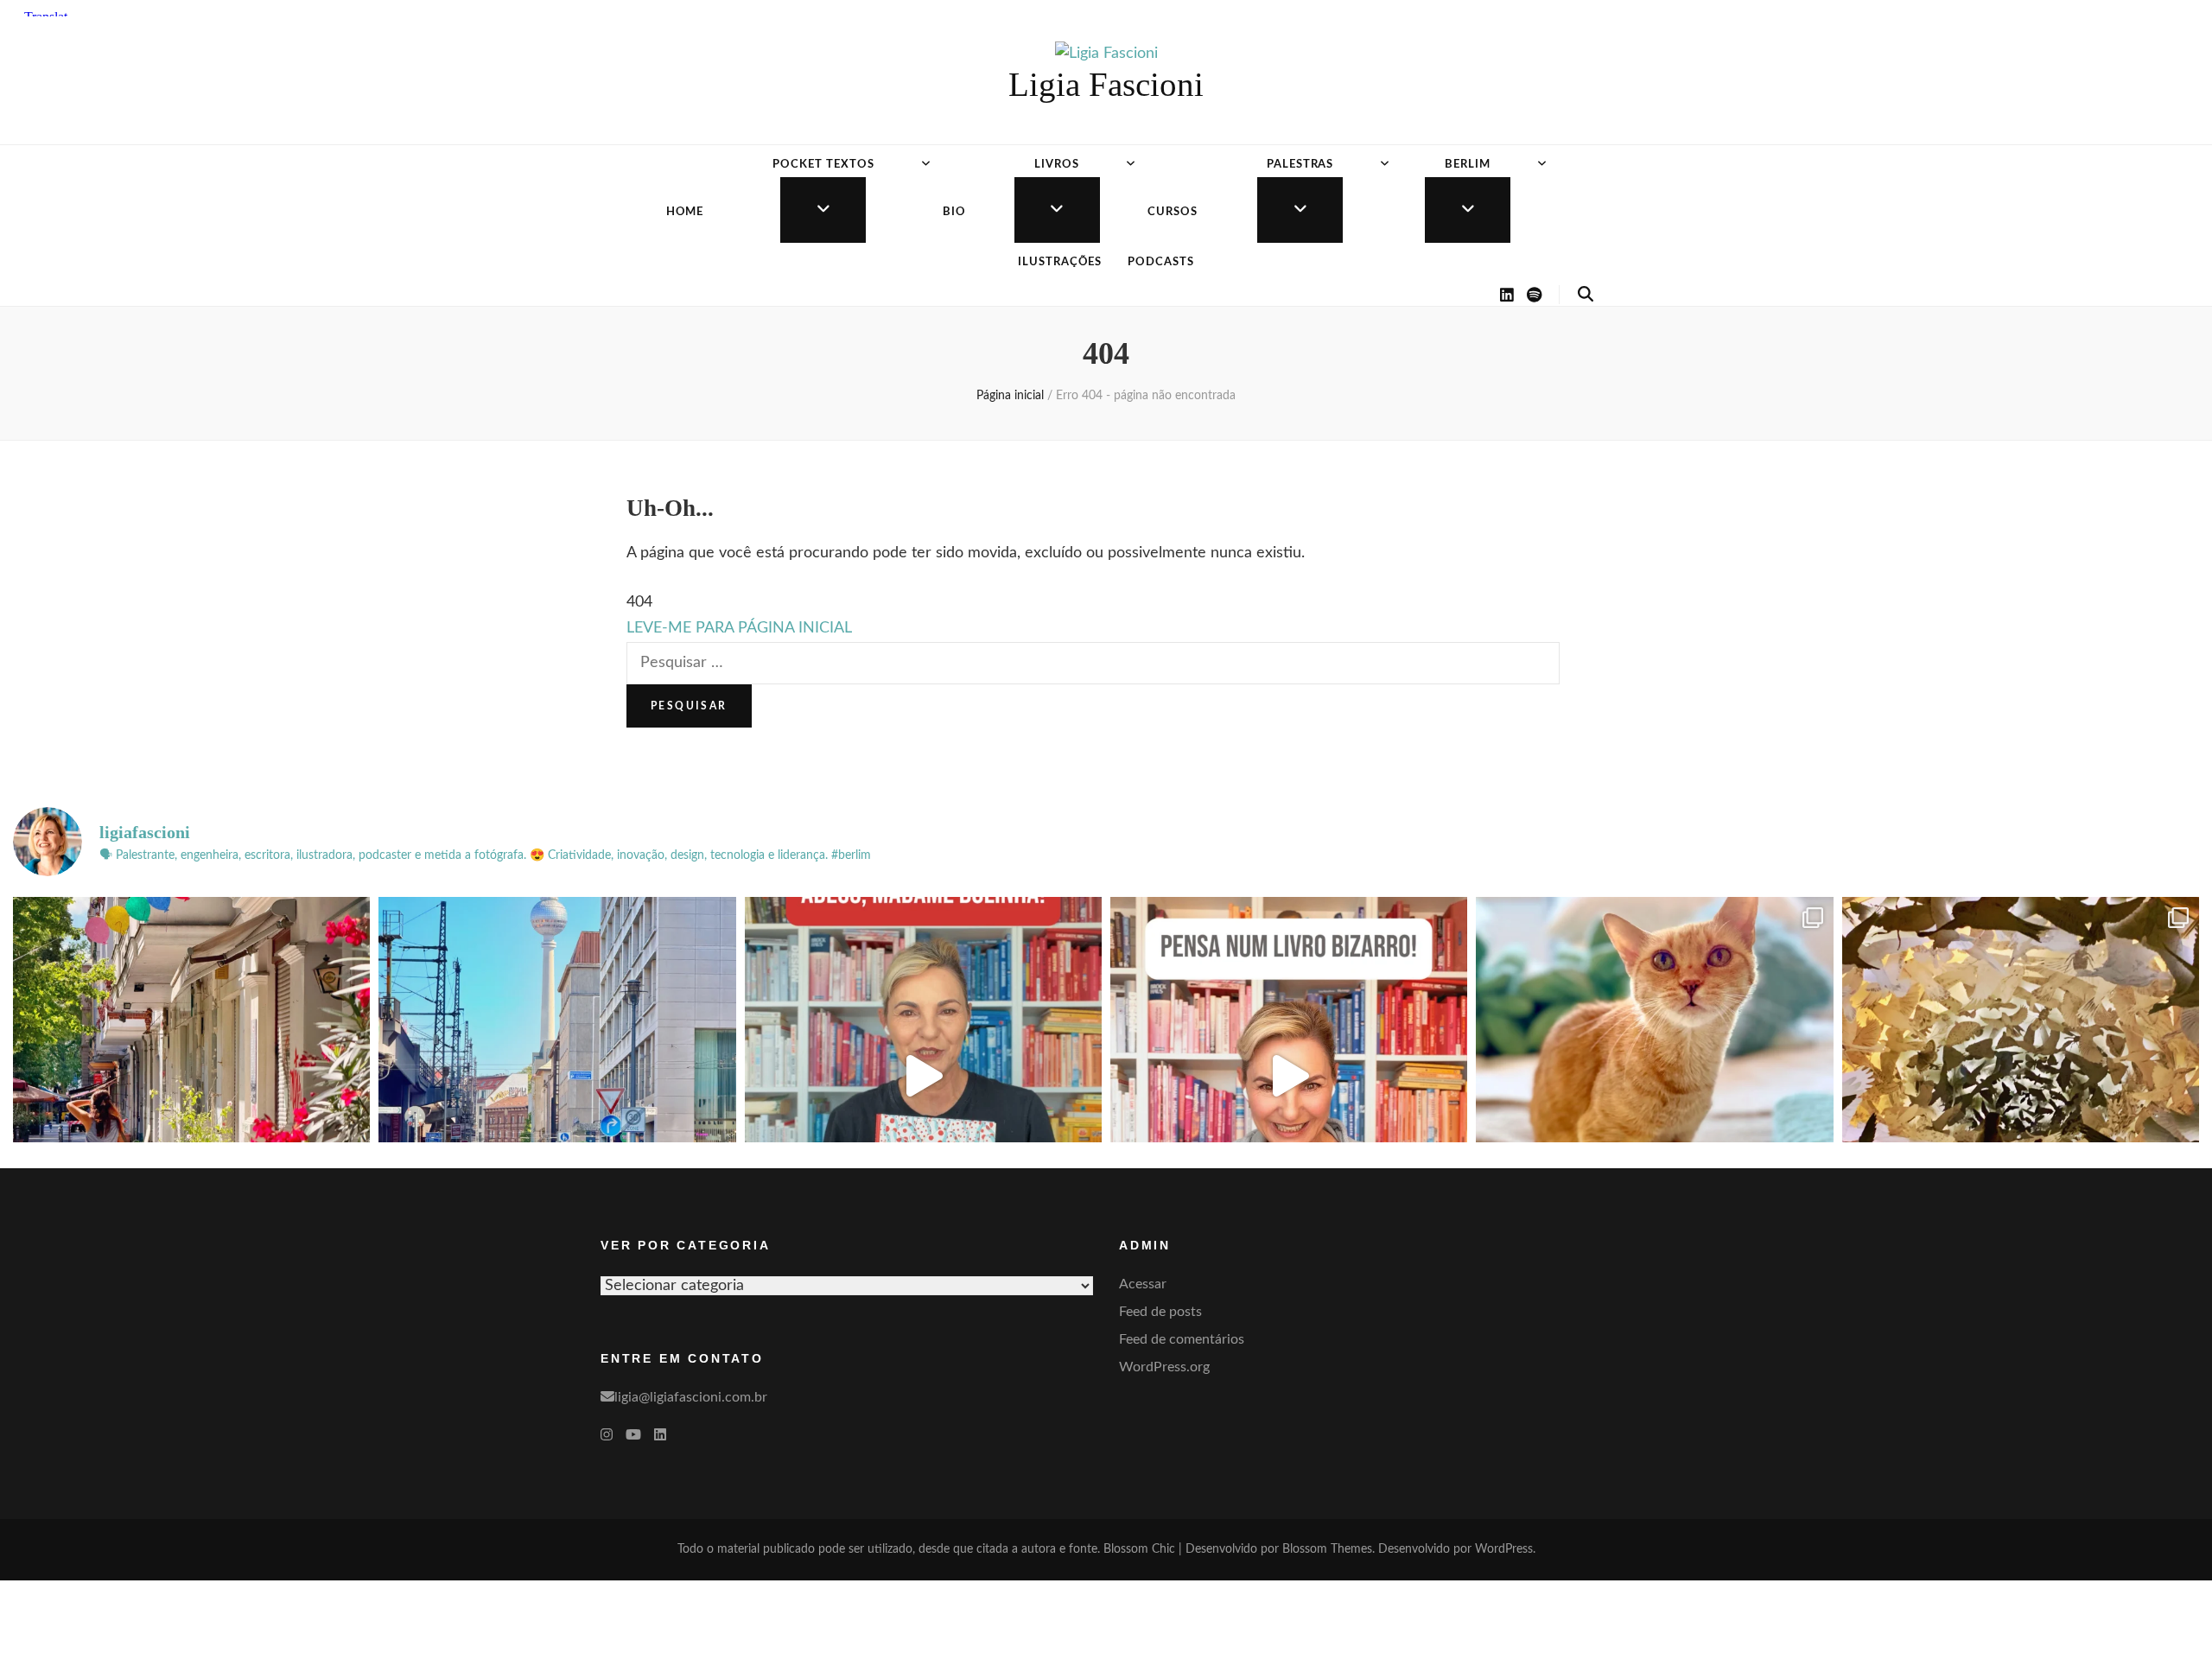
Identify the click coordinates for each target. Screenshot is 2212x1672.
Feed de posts (1160, 1312)
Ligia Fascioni (1106, 84)
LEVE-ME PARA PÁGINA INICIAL (739, 628)
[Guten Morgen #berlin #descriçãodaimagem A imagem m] (191, 1075)
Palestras (1300, 165)
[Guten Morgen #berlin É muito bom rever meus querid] (1654, 1075)
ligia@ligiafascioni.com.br (691, 1397)
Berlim (1468, 165)
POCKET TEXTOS (823, 165)
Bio (954, 212)
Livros (1057, 165)
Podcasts (1161, 262)
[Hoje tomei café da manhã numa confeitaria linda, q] (2021, 1075)
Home (685, 212)
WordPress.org (1164, 1367)
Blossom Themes (1327, 1549)
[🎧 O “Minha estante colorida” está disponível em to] (923, 1075)
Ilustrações (1060, 262)
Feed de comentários (1182, 1339)
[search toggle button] (1586, 295)
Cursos (1173, 212)
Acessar (1143, 1284)
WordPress (1504, 1549)
